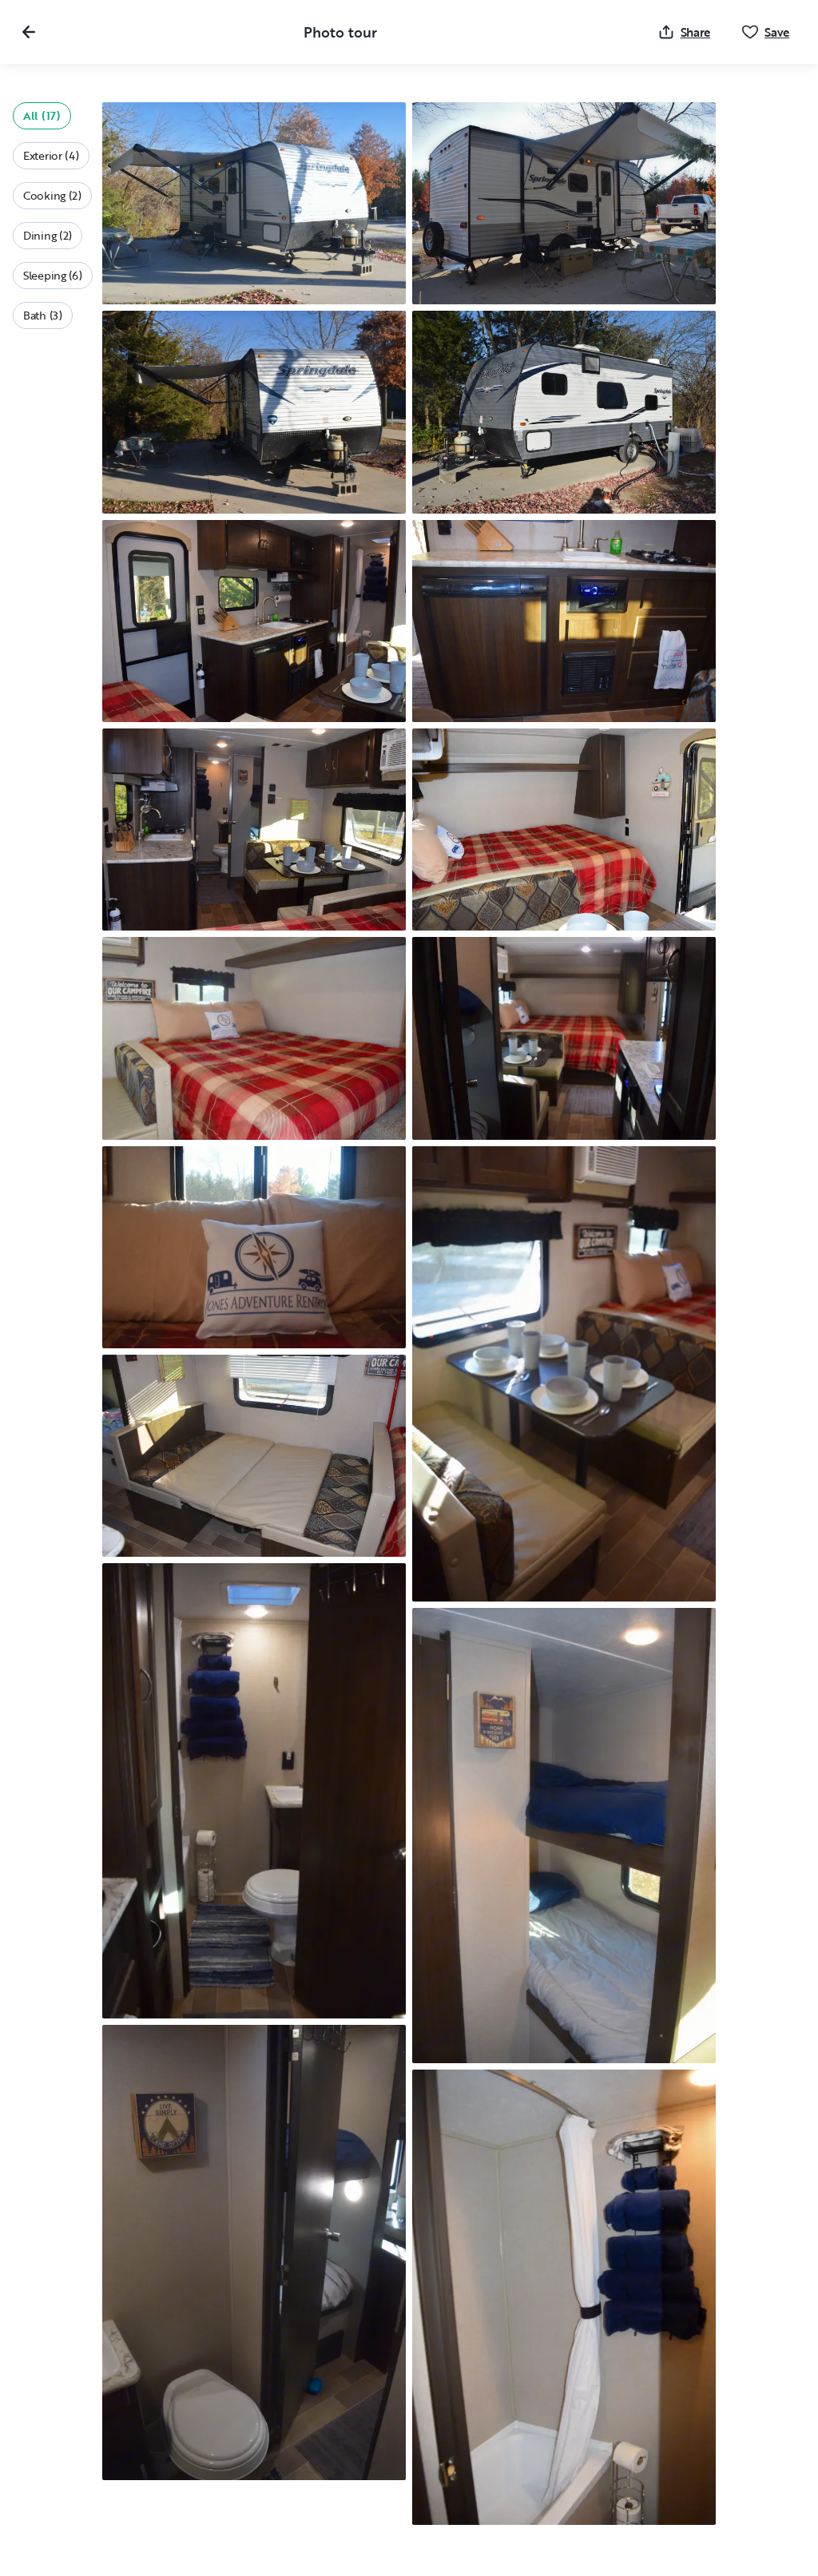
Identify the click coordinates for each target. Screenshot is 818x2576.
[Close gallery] (29, 32)
